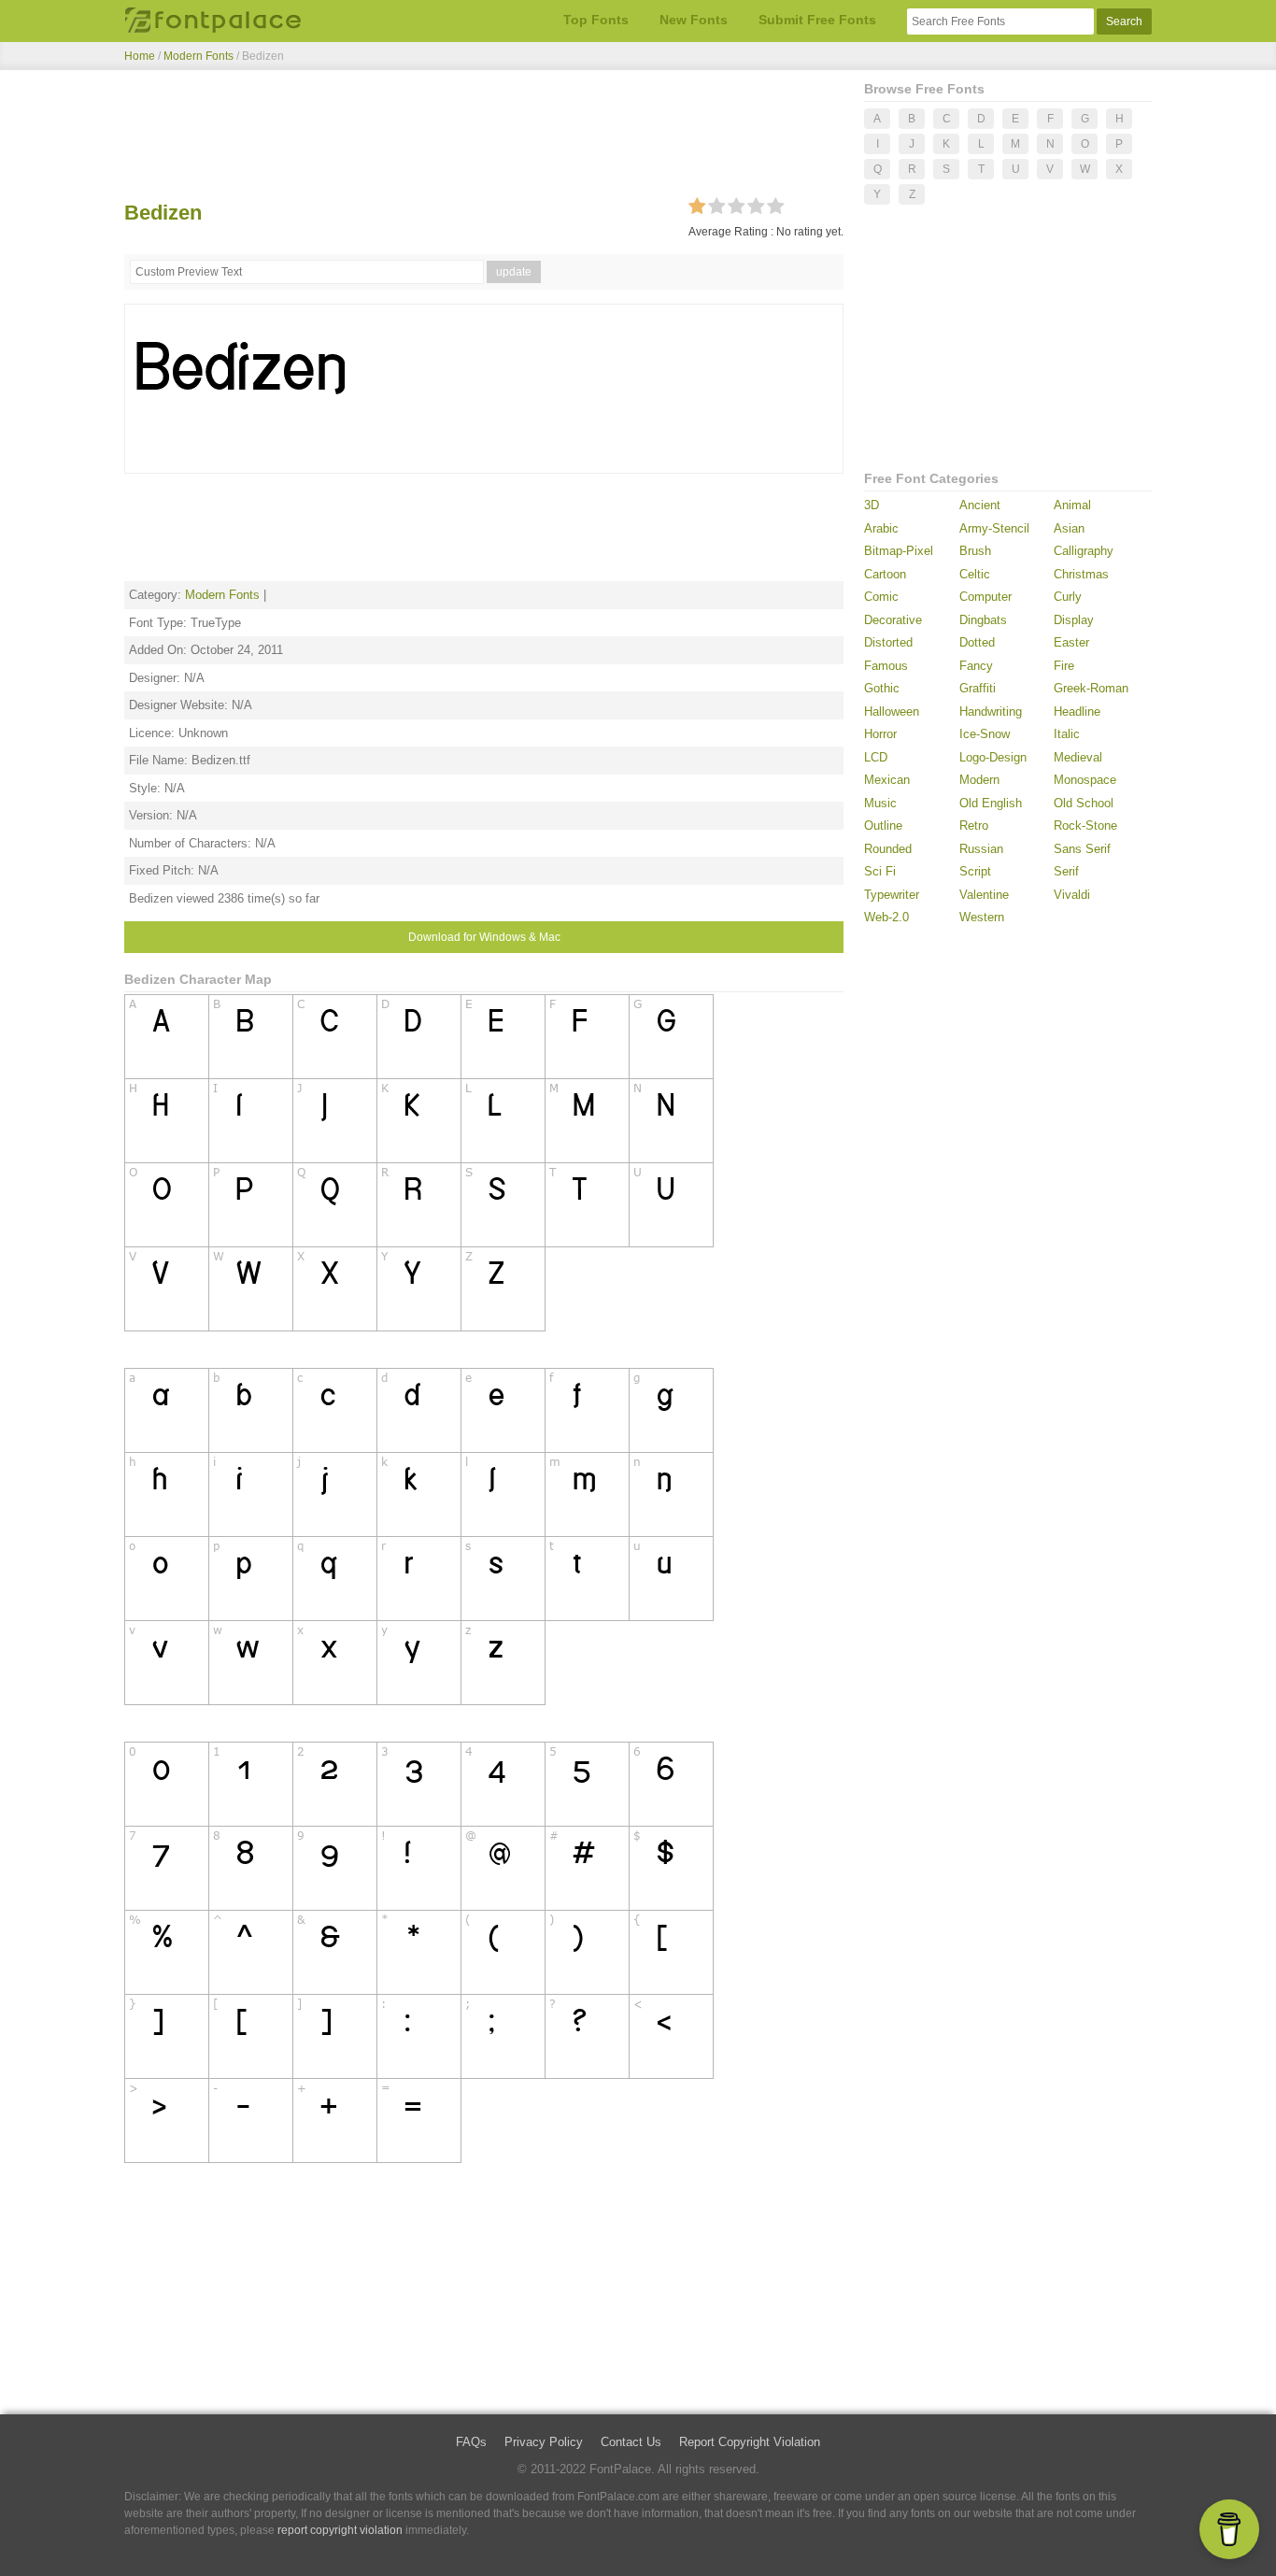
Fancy (976, 666)
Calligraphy (1084, 551)
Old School (1084, 803)
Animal (1072, 505)
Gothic (882, 688)
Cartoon (885, 574)
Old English (991, 803)
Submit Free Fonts (817, 20)
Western (982, 917)
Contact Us (631, 2442)
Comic (881, 597)
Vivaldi (1072, 895)
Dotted (977, 642)
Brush (975, 551)
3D (872, 505)
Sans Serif (1082, 849)
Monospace (1085, 780)
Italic (1067, 734)
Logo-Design (993, 757)
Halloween (892, 712)
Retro (974, 825)
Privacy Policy (544, 2442)
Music (880, 803)
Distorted (888, 642)
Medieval (1078, 757)
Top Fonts (596, 20)
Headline (1077, 712)
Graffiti (978, 688)
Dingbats (983, 620)
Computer (985, 597)
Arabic (881, 528)
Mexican (887, 780)
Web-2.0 (886, 917)
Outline (883, 825)
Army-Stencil (994, 528)
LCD (876, 757)
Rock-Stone (1085, 825)
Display (1074, 620)
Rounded (888, 849)
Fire (1064, 666)
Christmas (1081, 574)
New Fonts (694, 20)
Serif (1066, 871)
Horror (880, 734)
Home (140, 56)
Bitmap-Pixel (899, 551)
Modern (979, 780)
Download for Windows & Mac (484, 937)
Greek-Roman (1091, 688)
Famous (886, 666)
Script (975, 871)
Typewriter (892, 895)
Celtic (975, 574)
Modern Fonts (198, 56)
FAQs (471, 2442)
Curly (1068, 597)
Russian (981, 849)
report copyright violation (340, 2530)
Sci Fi (880, 871)
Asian (1069, 528)
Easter (1071, 642)
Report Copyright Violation (750, 2442)
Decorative (893, 620)
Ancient (980, 505)
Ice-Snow (985, 734)
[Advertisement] (484, 138)
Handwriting (991, 712)
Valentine (984, 895)
